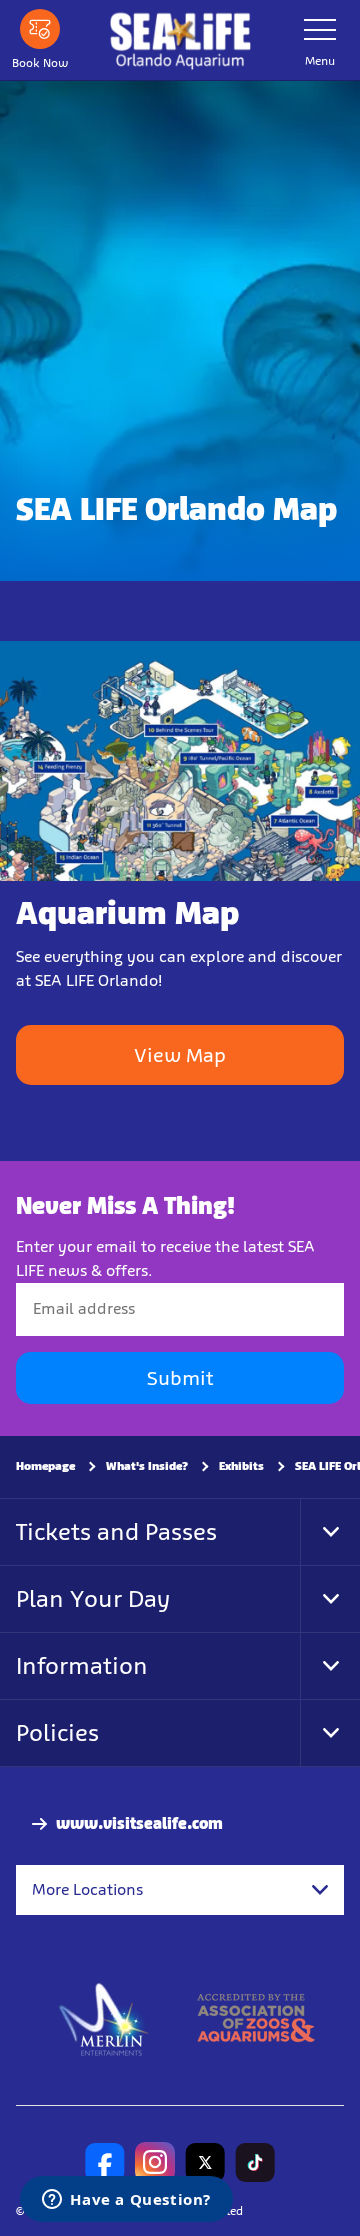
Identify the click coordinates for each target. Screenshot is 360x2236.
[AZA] (255, 2018)
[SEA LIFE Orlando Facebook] (105, 2162)
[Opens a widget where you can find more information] (126, 2201)
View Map (180, 1055)
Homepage (45, 1466)
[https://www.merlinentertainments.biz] (104, 2018)
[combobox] (180, 1890)
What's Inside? (147, 1466)
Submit (180, 1378)
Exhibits (241, 1466)
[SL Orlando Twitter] (205, 2162)
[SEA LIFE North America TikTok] (255, 2162)
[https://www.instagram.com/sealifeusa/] (155, 2162)
